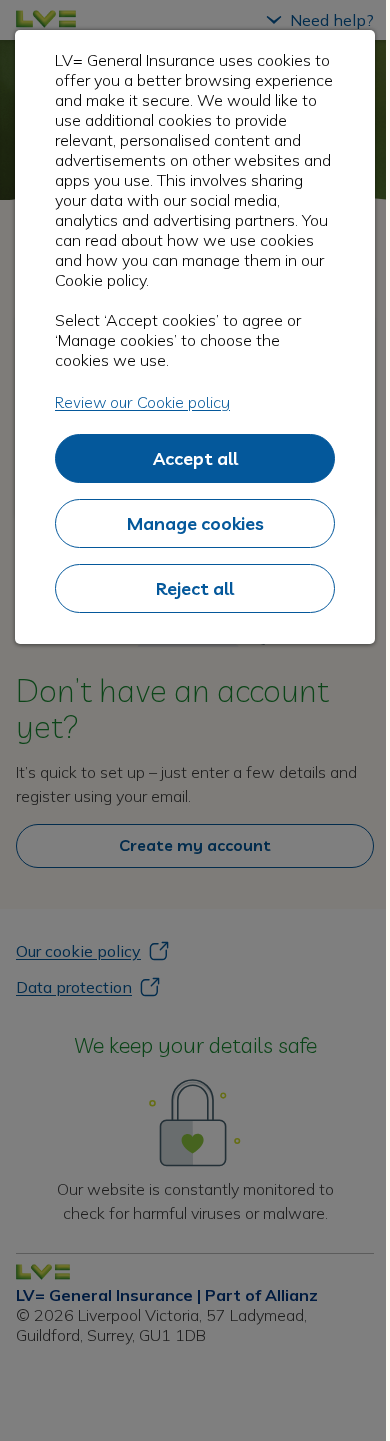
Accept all (195, 458)
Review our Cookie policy (142, 402)
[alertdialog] (195, 337)
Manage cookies (195, 523)
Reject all (195, 588)
